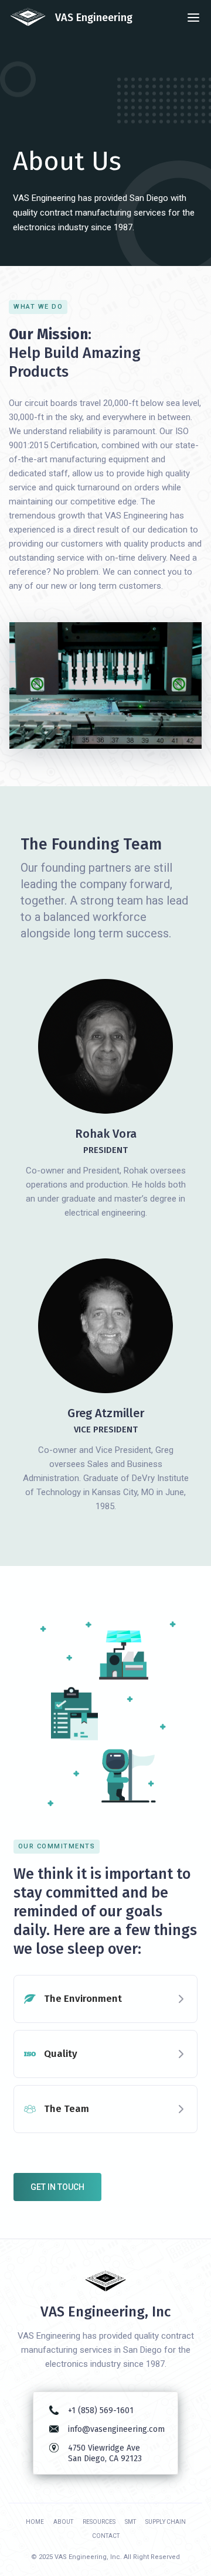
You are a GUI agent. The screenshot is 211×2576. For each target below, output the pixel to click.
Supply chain (166, 2522)
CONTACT (106, 2536)
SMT (130, 2522)
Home (35, 2522)
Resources (99, 2522)
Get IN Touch (57, 2187)
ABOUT (63, 2522)
